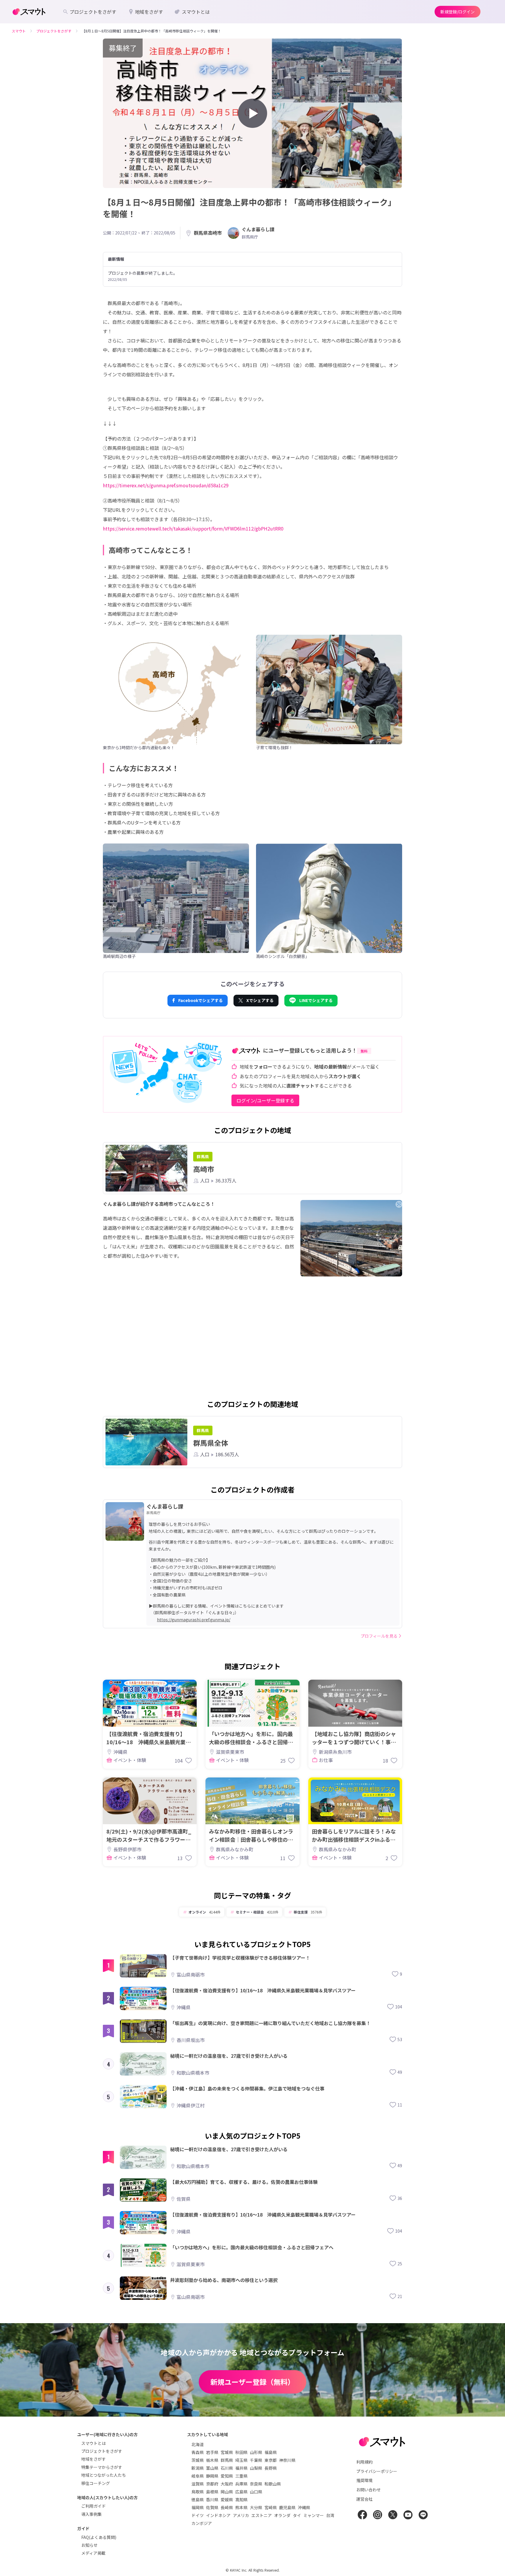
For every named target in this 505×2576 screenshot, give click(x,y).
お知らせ (89, 2545)
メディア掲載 (93, 2553)
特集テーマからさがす (102, 2467)
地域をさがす (94, 2459)
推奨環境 (364, 2480)
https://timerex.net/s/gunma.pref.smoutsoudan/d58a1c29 (166, 485)
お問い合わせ (369, 2490)
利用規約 (364, 2462)
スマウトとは (94, 2443)
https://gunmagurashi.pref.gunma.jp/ (194, 1620)
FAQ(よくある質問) (99, 2537)
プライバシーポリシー (377, 2471)
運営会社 (364, 2499)
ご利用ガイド (94, 2506)
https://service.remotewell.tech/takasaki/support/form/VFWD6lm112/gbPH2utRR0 (193, 528)
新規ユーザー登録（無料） (252, 2382)
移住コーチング (96, 2483)
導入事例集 (91, 2514)
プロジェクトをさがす (102, 2451)
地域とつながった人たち (104, 2475)
